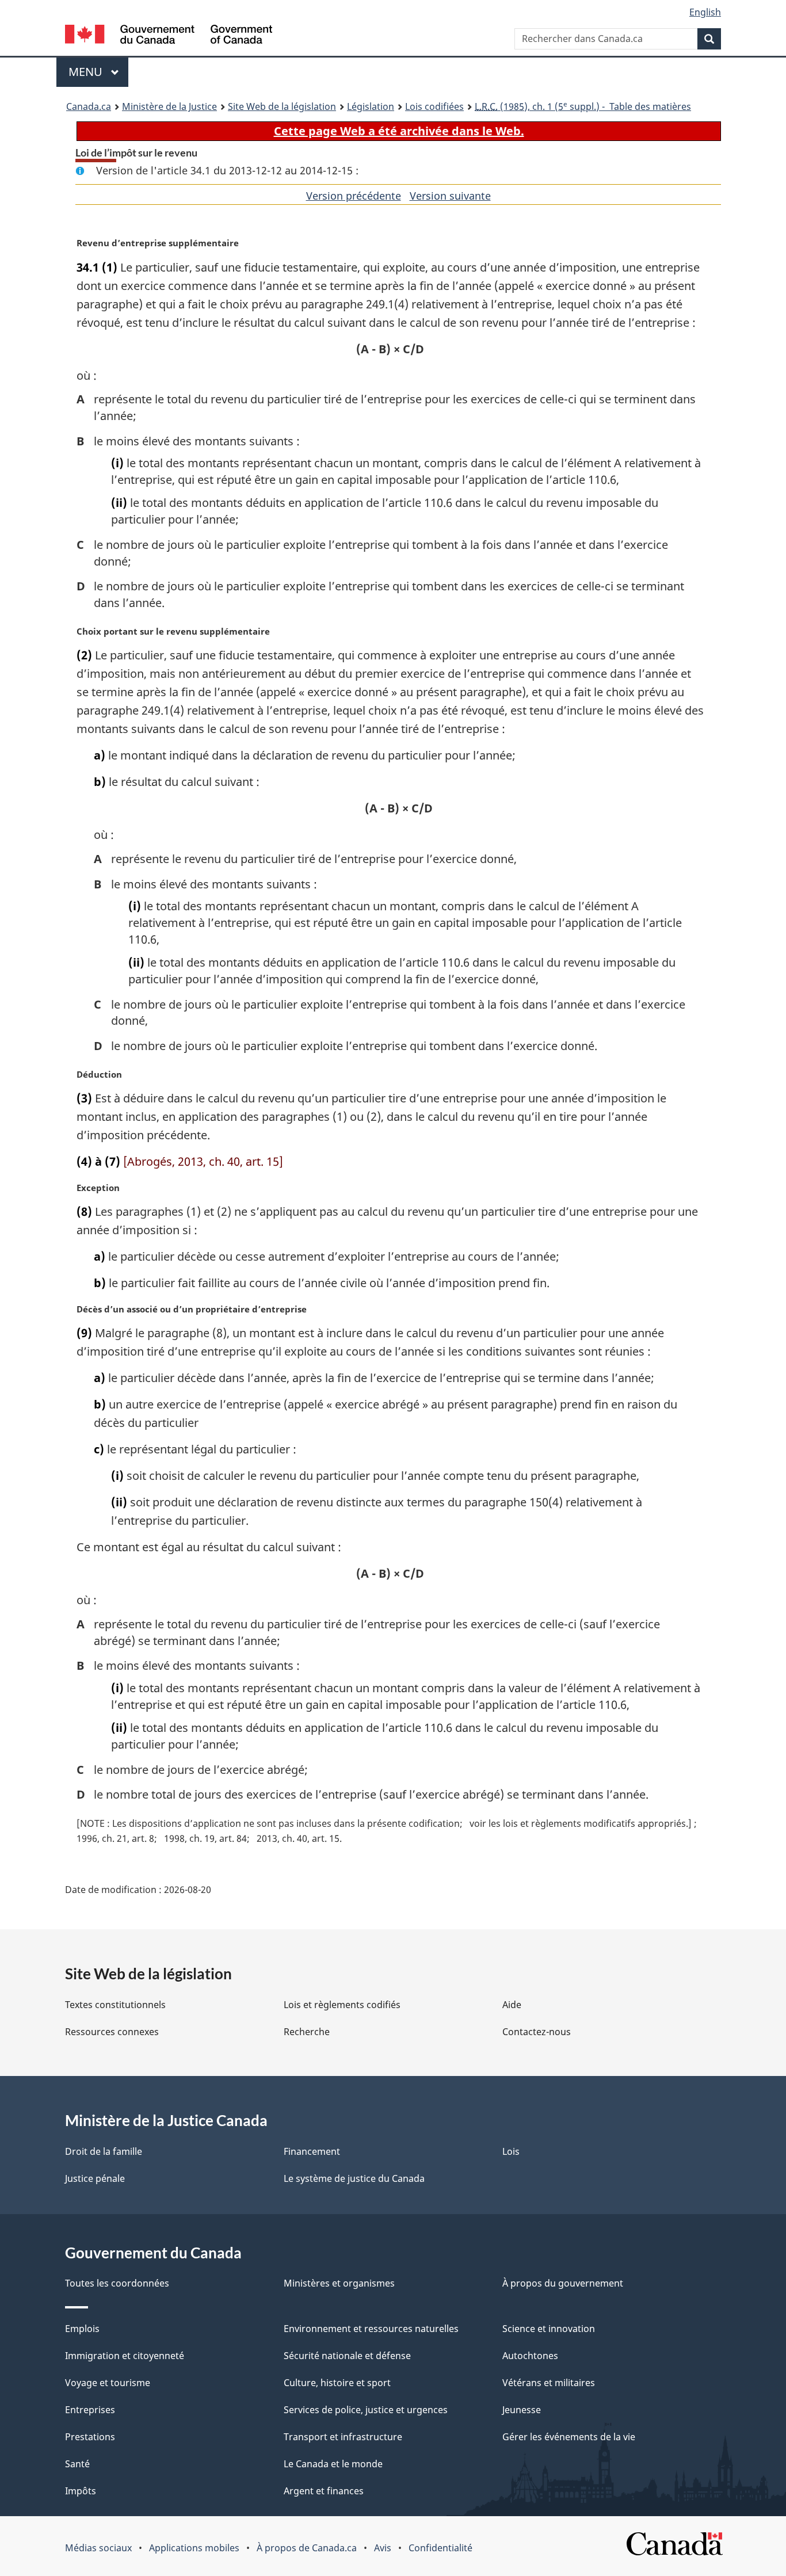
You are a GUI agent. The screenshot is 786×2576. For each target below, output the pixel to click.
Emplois (82, 2329)
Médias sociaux (98, 2548)
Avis (383, 2548)
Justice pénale (95, 2178)
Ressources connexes (112, 2032)
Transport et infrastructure (343, 2437)
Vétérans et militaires (549, 2383)
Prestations (90, 2437)
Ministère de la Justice (169, 106)
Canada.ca (89, 106)
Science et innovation (549, 2329)
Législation (371, 106)
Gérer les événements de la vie (569, 2437)
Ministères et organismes (339, 2283)
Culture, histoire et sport (337, 2383)
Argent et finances (324, 2491)
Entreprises (90, 2410)
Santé (77, 2464)
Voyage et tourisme (108, 2383)
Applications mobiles (194, 2548)
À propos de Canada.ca (307, 2548)
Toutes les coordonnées (117, 2283)
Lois (511, 2151)
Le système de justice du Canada (354, 2178)
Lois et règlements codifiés (342, 2005)
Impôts (81, 2491)
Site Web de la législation (282, 106)
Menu (98, 72)
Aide (512, 2005)
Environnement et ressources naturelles (371, 2329)
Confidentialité (440, 2548)
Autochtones (530, 2356)
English (705, 12)
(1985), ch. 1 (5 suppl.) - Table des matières (583, 106)
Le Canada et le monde (333, 2464)
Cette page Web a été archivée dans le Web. (399, 131)
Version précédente (354, 196)
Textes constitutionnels (115, 2005)
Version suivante (450, 196)
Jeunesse (522, 2410)
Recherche (307, 2032)
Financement (312, 2151)
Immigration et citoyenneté (125, 2356)
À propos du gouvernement (563, 2283)
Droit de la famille (104, 2151)
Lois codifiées (434, 106)
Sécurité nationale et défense (347, 2356)
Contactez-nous (537, 2032)
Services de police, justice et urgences (366, 2410)
